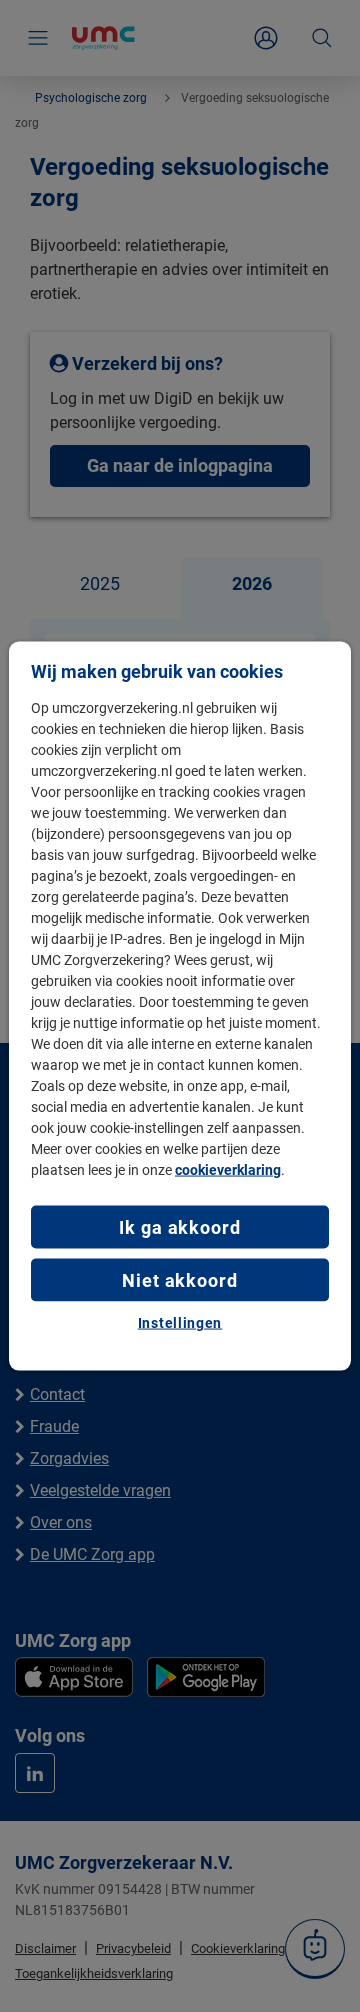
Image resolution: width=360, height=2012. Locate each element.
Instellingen (180, 1323)
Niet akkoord (180, 1280)
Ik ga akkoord (180, 1226)
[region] (180, 1006)
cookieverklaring (228, 1169)
